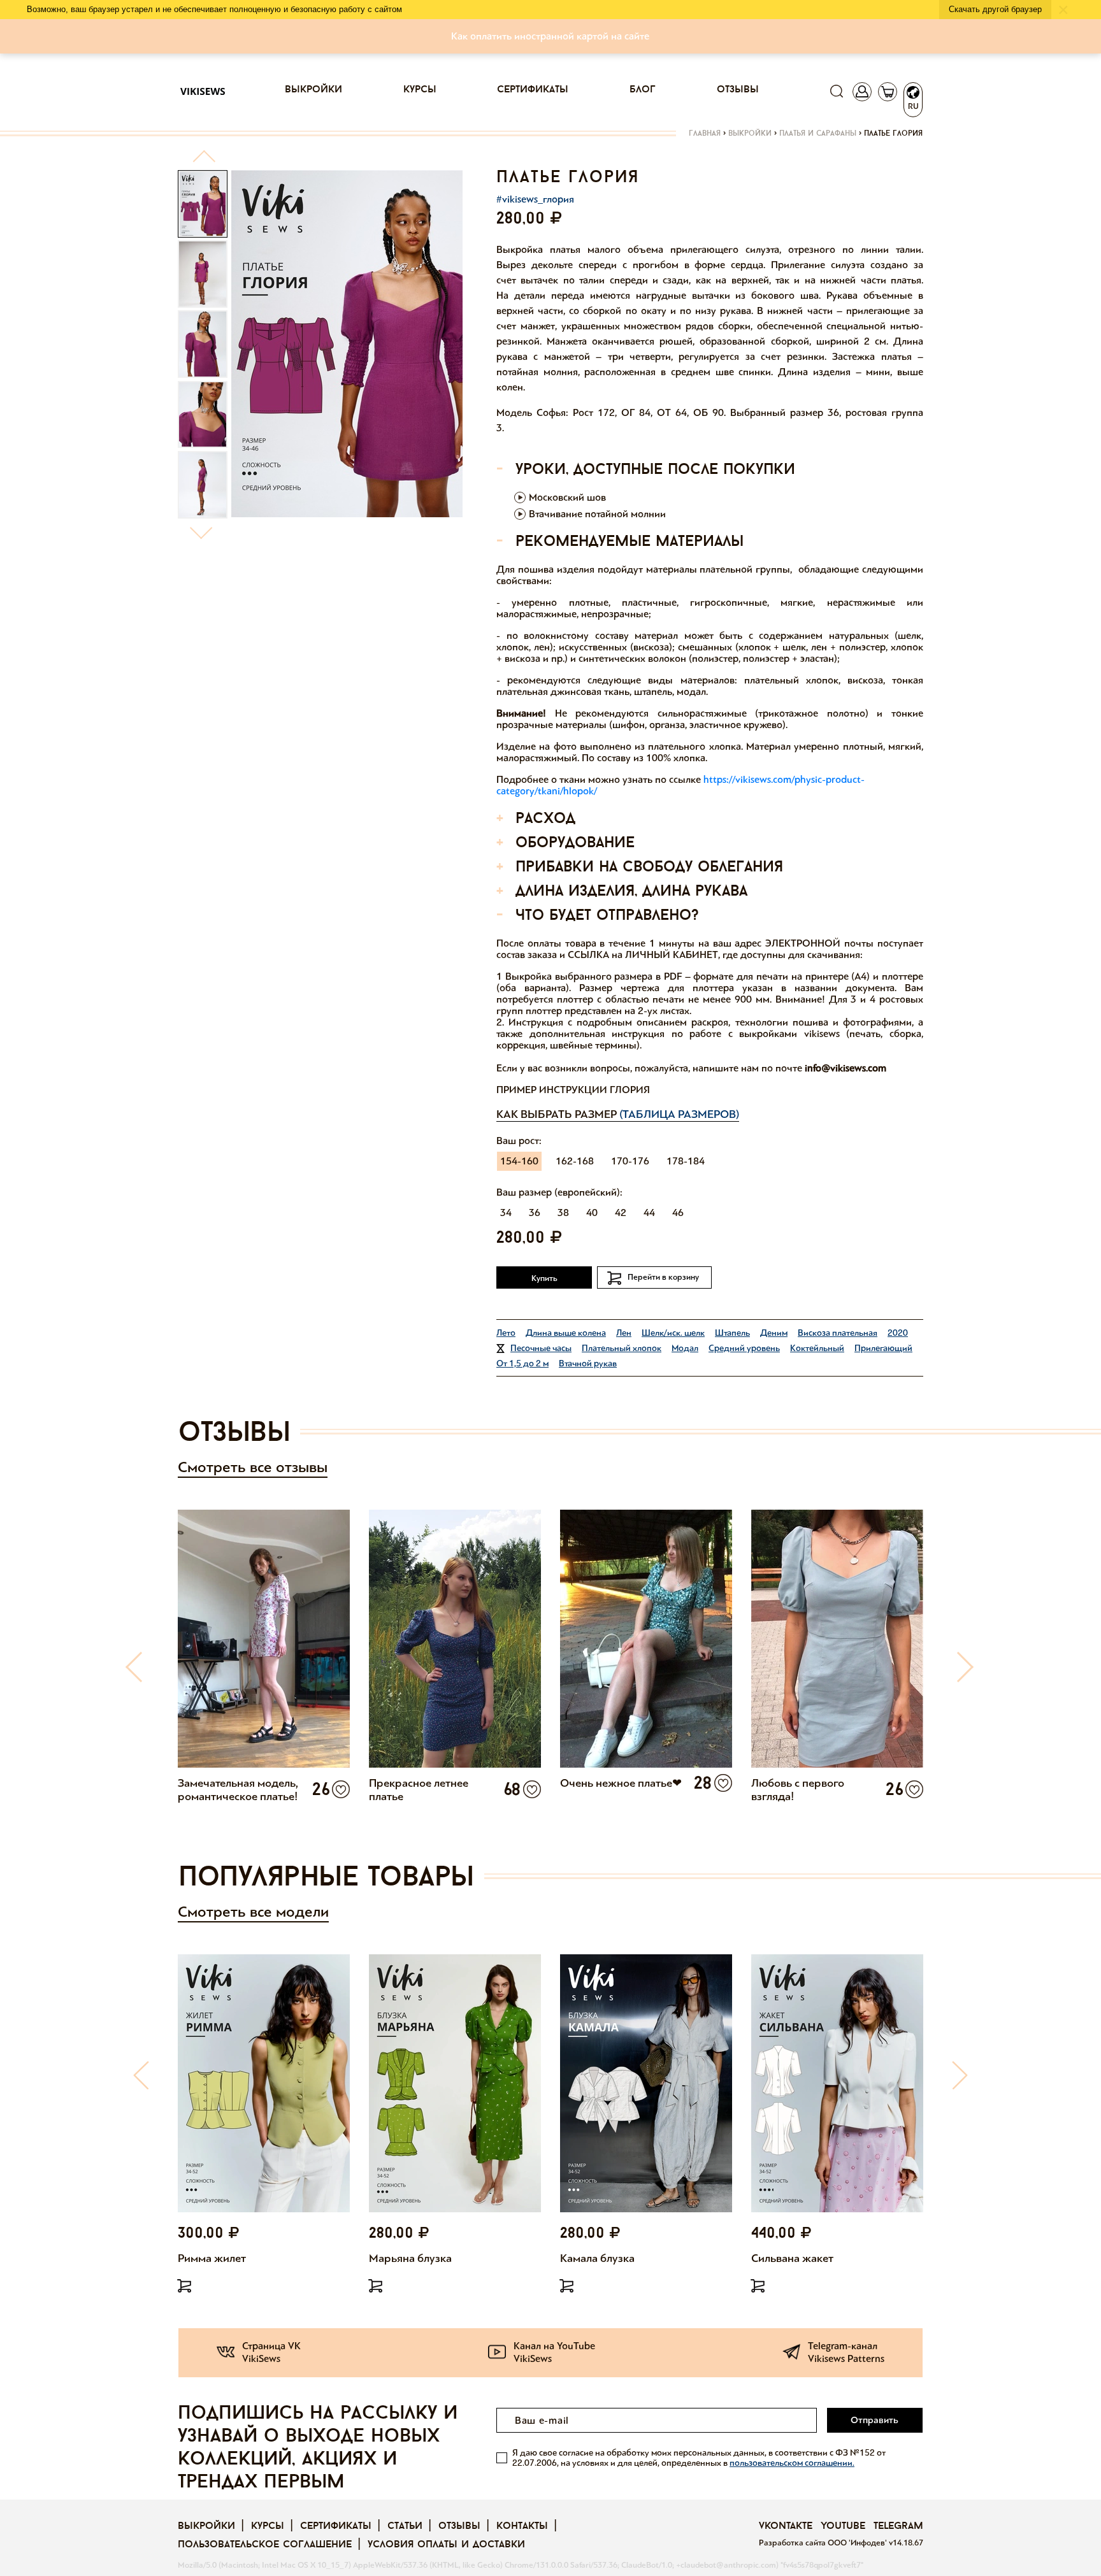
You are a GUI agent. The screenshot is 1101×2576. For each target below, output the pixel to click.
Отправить (874, 2420)
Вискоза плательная (838, 1333)
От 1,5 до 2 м (522, 1363)
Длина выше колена (566, 1333)
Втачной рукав (588, 1363)
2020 (898, 1333)
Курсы (420, 90)
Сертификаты (533, 90)
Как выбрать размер (618, 1114)
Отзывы (738, 90)
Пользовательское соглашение (265, 2545)
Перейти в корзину (663, 1277)
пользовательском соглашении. (792, 2463)
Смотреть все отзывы (253, 1467)
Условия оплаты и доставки (446, 2545)
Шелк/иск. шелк (673, 1333)
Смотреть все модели (253, 1912)
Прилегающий (883, 1348)
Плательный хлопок (622, 1348)
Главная (705, 134)
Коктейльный (817, 1348)
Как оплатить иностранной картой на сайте (550, 36)
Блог (643, 90)
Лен (624, 1333)
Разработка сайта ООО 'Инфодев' (824, 2543)
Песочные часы (541, 1348)
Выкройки (313, 90)
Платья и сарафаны (818, 134)
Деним (774, 1333)
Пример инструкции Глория (573, 1090)
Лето (506, 1333)
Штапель (732, 1333)
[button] (204, 161)
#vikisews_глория (535, 199)
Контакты (522, 2526)
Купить (544, 1278)
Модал (685, 1348)
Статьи (405, 2526)
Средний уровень (744, 1348)
